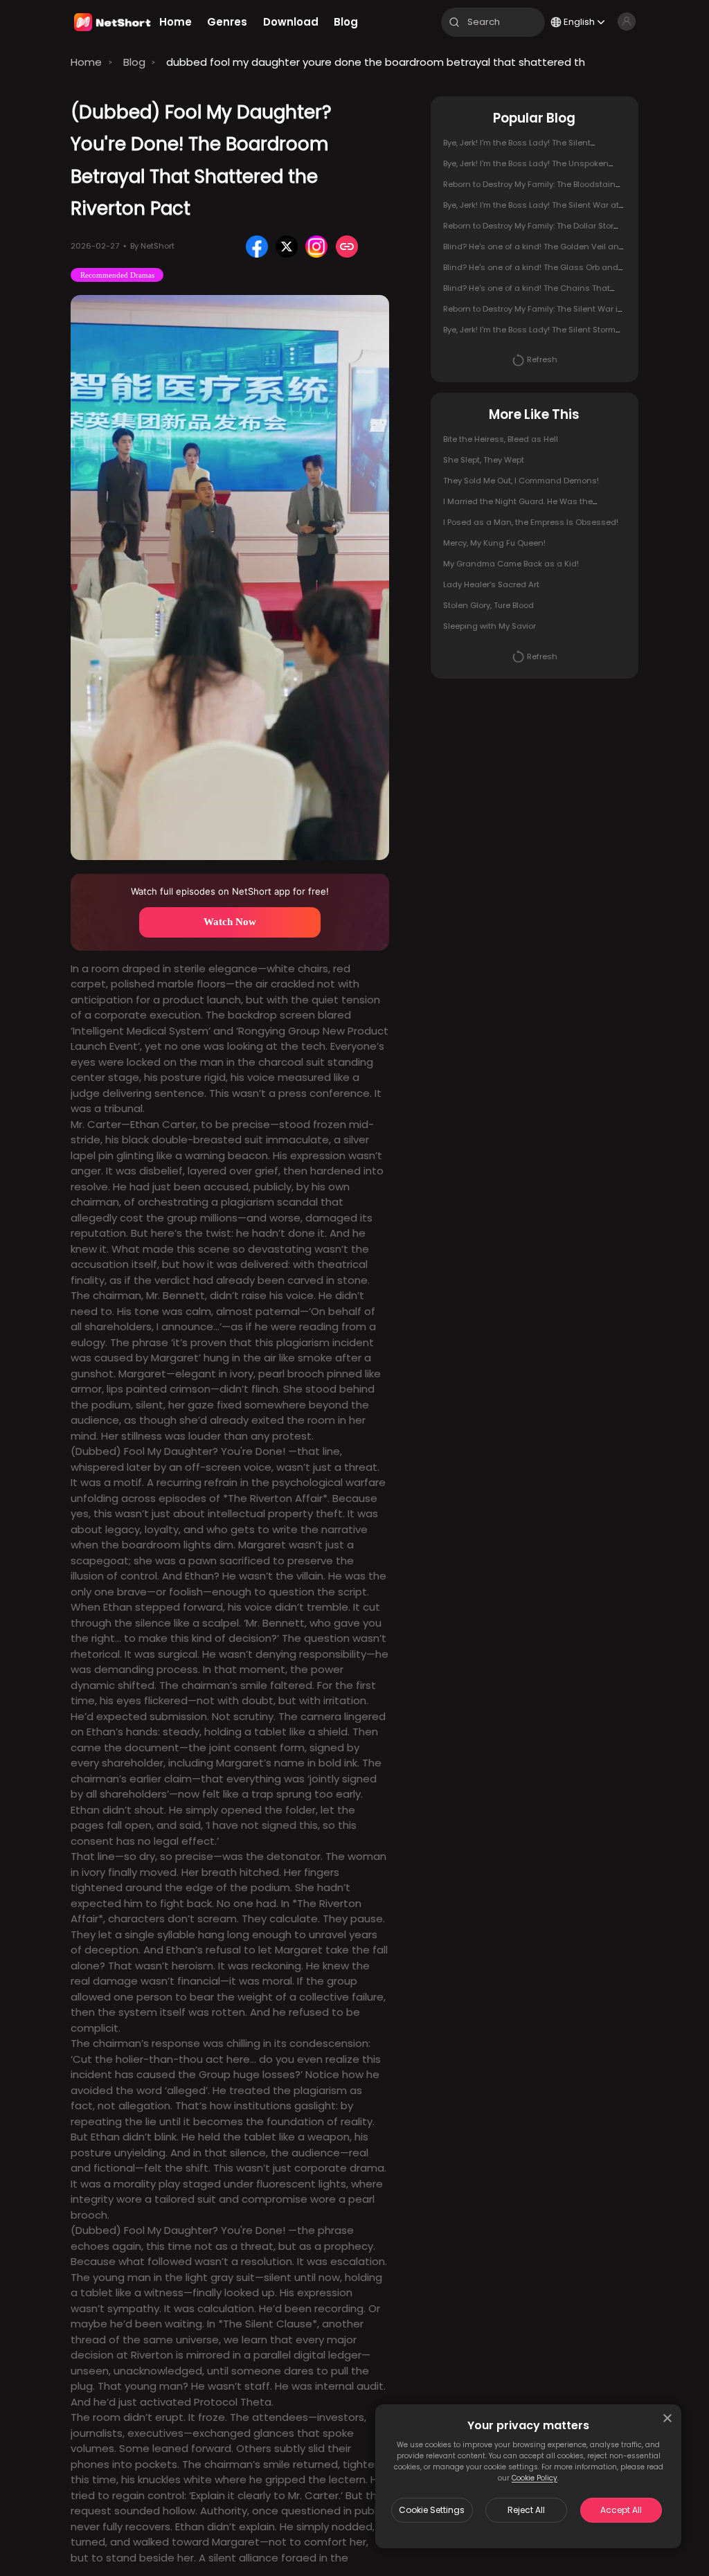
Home (86, 62)
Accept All (621, 2510)
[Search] (454, 22)
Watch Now (230, 922)
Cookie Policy (535, 2478)
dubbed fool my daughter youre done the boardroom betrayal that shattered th (376, 62)
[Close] (667, 2418)
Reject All (526, 2510)
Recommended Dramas (117, 275)
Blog (134, 62)
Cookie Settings (432, 2510)
